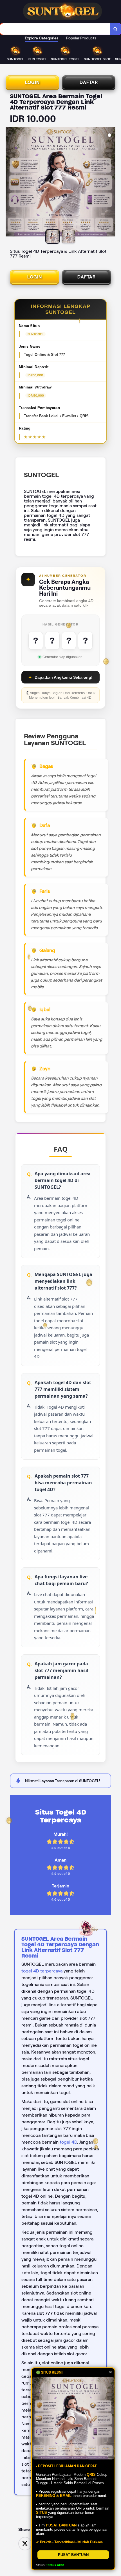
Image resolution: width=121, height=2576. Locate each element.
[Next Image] (111, 182)
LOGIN (32, 82)
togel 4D (68, 2142)
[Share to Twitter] (25, 2543)
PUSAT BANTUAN (73, 2555)
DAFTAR (89, 82)
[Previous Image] (10, 182)
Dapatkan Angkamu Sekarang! (60, 677)
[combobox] (55, 29)
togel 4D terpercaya (42, 1971)
